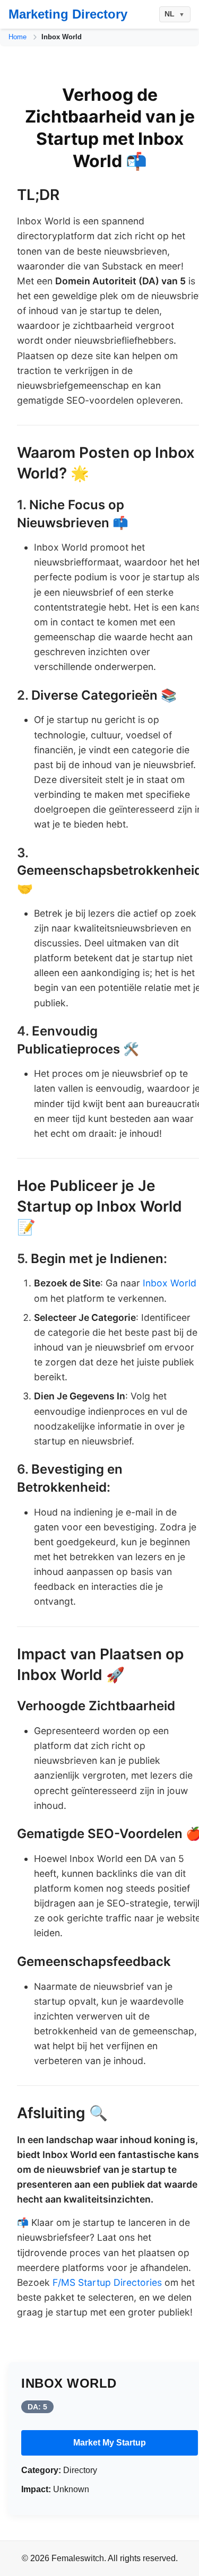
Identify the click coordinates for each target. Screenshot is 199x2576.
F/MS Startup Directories (107, 2282)
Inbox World (170, 1283)
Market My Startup (110, 2443)
